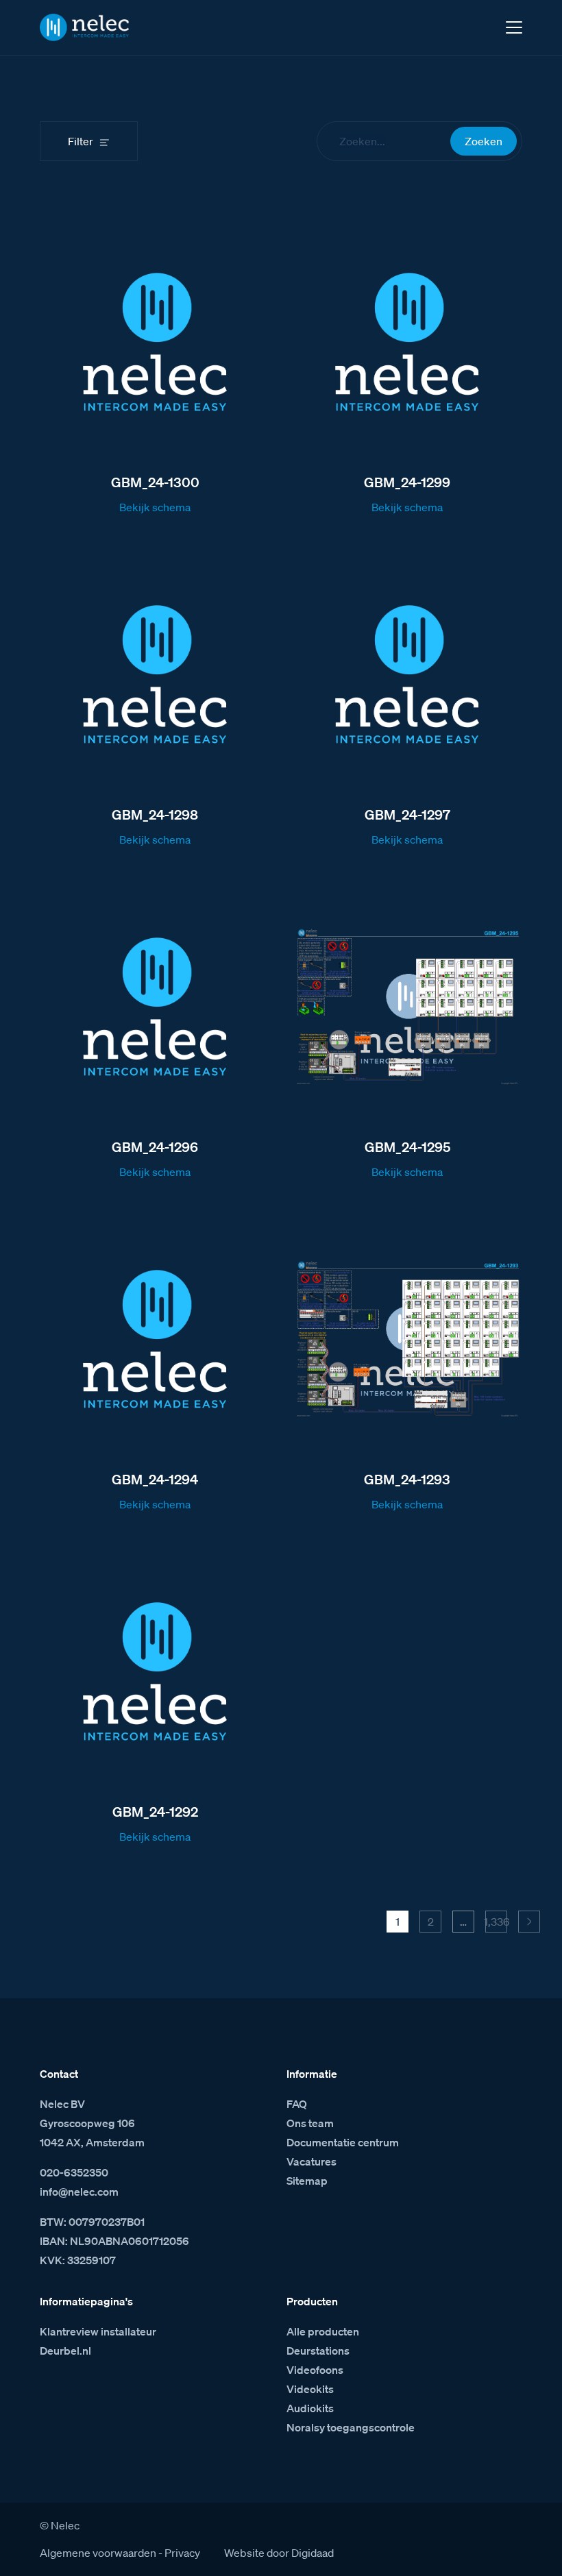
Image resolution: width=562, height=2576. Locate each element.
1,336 (496, 1922)
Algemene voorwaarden (98, 2553)
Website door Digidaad (279, 2553)
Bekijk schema (155, 507)
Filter (81, 141)
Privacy (182, 2553)
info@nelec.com (79, 2192)
